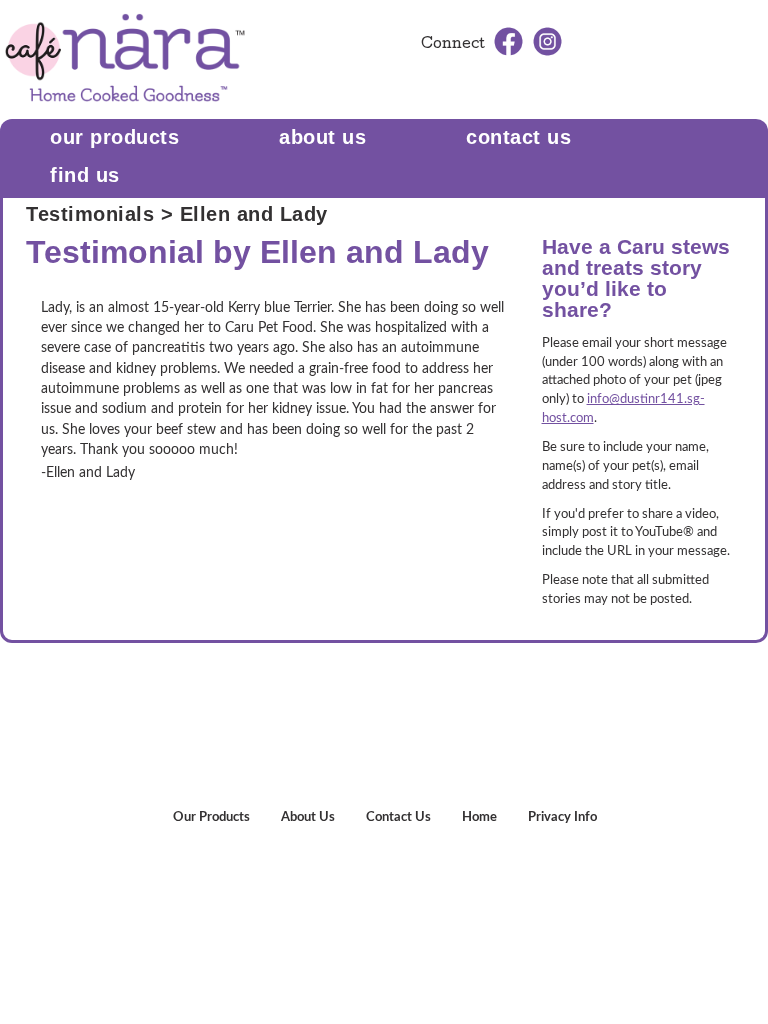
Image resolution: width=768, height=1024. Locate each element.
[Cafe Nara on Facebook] (508, 41)
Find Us (85, 175)
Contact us (518, 137)
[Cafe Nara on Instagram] (547, 41)
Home (479, 817)
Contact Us (398, 817)
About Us (322, 137)
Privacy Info (562, 817)
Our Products (114, 137)
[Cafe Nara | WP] (125, 59)
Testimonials (90, 214)
